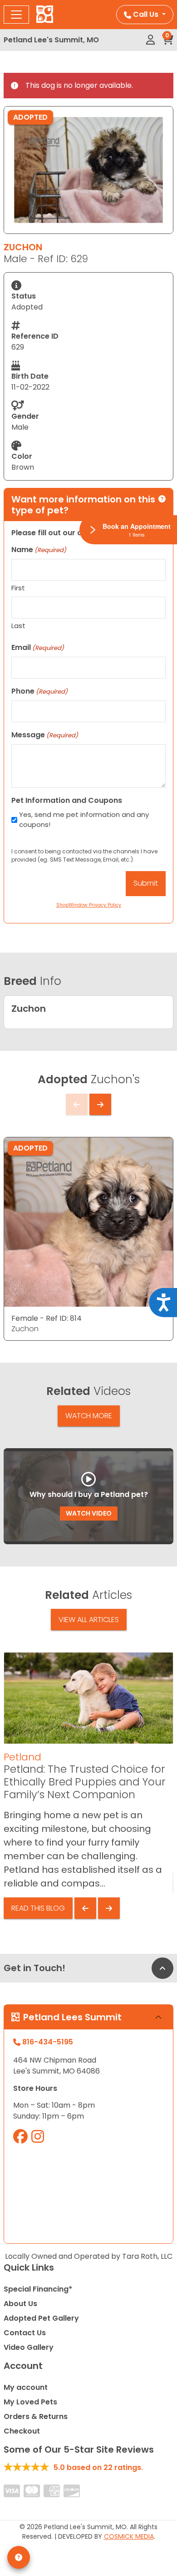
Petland (22, 1757)
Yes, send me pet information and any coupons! (84, 820)
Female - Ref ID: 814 (47, 1318)
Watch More (89, 1416)
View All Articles (89, 1620)
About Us (20, 2304)
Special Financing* (38, 2289)
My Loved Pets (30, 2402)
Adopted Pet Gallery (41, 2318)
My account (26, 2387)
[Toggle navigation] (16, 15)
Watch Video (89, 1513)
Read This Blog (38, 1908)
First (18, 588)
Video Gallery (29, 2347)
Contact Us (25, 2333)
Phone (39, 691)
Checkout (22, 2431)
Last (18, 626)
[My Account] (150, 40)
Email (38, 647)
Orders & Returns (36, 2416)
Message (45, 735)
